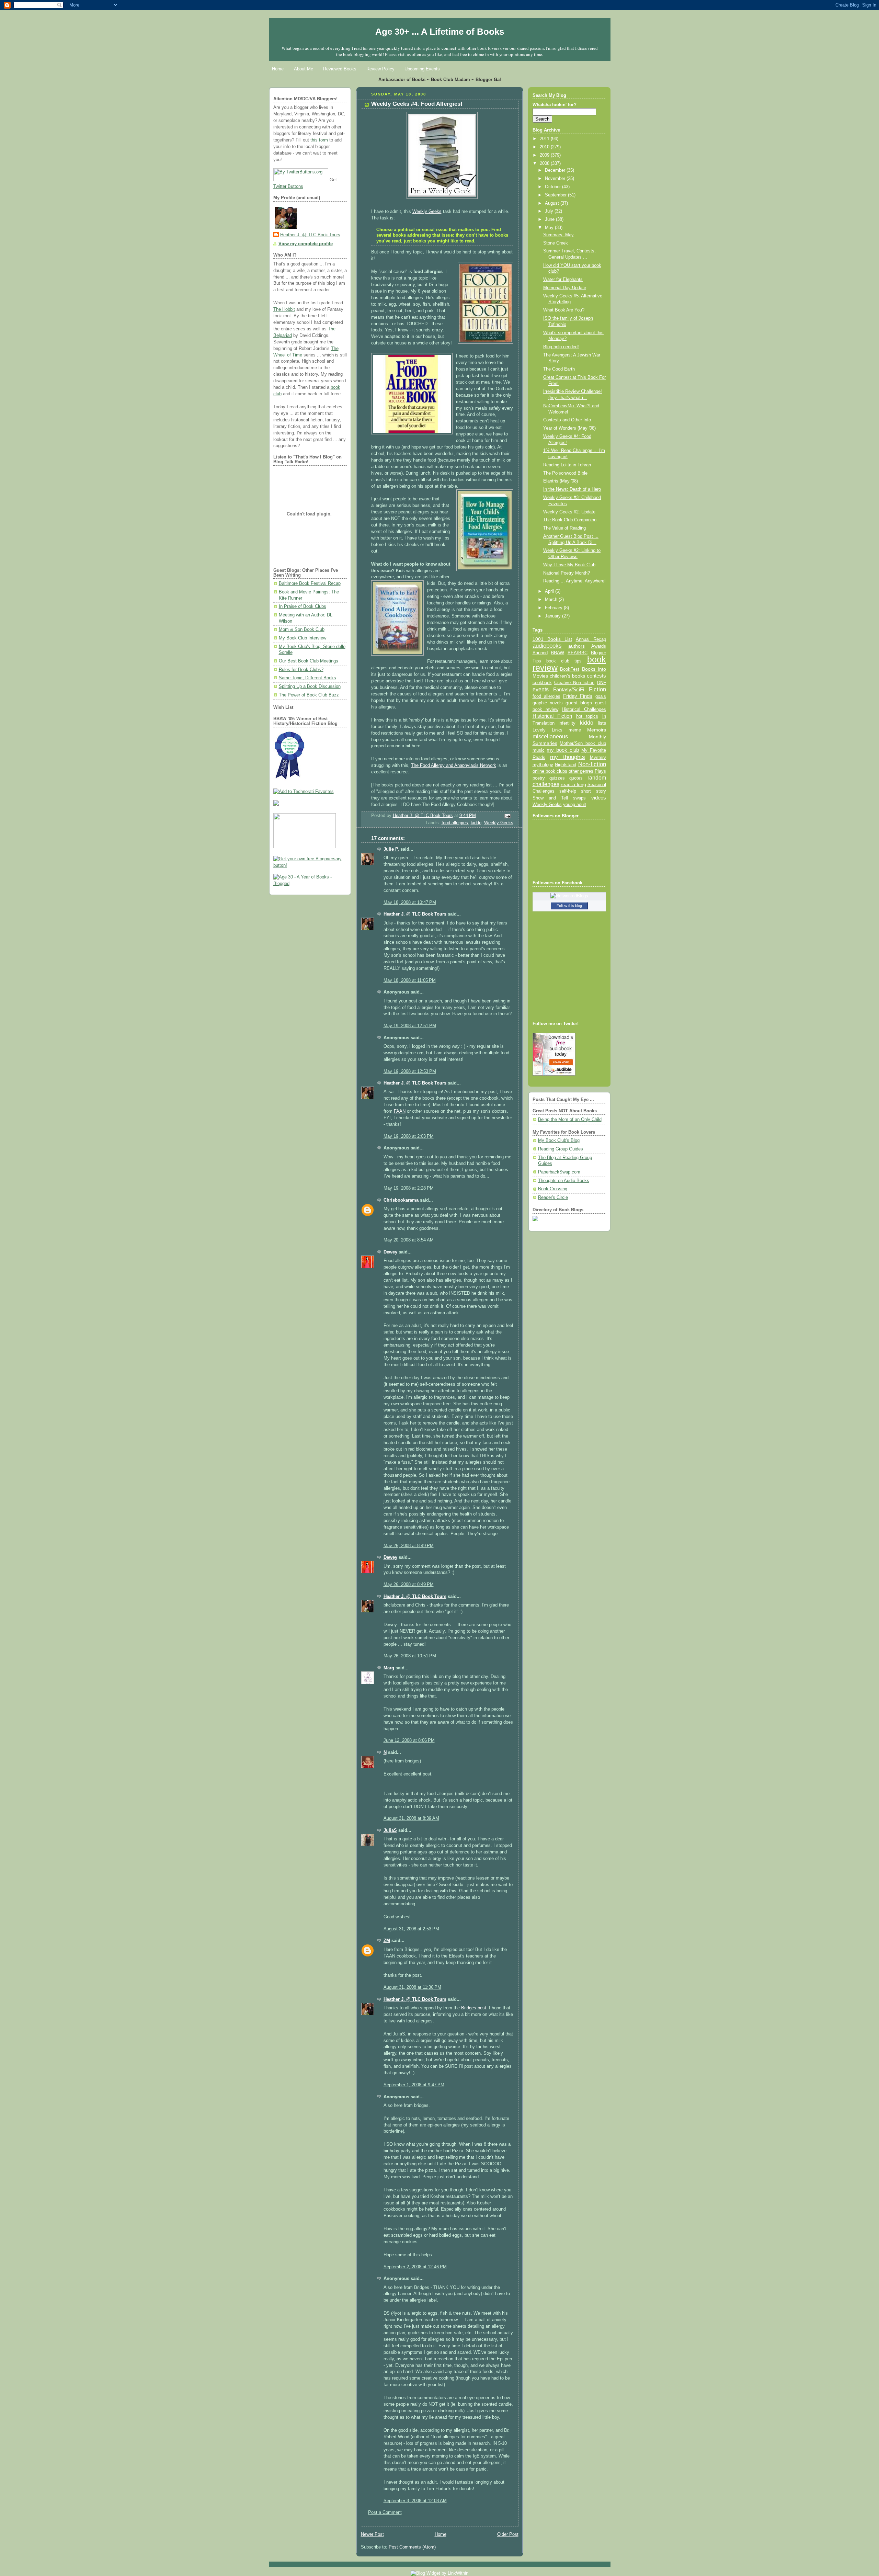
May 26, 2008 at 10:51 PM (410, 1656)
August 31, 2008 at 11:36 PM (412, 1987)
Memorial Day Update (565, 288)
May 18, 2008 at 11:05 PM (410, 980)
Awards (599, 646)
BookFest (570, 669)
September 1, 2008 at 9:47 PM (414, 2085)
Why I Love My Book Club (569, 565)
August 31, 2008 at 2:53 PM (411, 1929)
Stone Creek (556, 243)
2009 (545, 155)
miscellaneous (550, 736)
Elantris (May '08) (561, 481)
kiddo (476, 823)
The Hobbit (284, 309)
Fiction (597, 689)
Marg (389, 1668)
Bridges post (474, 2008)
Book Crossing (553, 1189)
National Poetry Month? (567, 573)
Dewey (390, 1252)
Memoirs (597, 730)
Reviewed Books (340, 69)
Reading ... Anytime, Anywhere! (574, 581)
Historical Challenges (584, 709)
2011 (545, 139)
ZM (387, 1941)
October (553, 187)
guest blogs (579, 703)
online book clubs (550, 771)
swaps (579, 798)
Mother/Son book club (583, 743)
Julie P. (391, 849)
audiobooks (547, 646)
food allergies (455, 823)
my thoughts (568, 757)
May (550, 228)
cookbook (542, 683)
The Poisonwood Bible (565, 473)
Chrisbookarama (401, 1200)
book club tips (564, 661)
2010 (545, 147)
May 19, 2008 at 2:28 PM (409, 1188)
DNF (602, 683)
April (550, 591)
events (541, 689)
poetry (539, 778)
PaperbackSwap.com (559, 1172)
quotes (576, 778)
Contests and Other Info (567, 420)
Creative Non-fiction (574, 683)
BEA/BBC (578, 653)
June (550, 219)
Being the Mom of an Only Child (570, 1120)
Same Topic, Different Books (307, 678)
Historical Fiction (552, 716)
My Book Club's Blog (559, 1141)
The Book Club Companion (570, 520)
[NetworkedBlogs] (569, 896)
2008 (545, 163)
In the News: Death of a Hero (572, 489)
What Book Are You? (564, 310)
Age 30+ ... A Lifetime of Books (440, 32)
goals (601, 696)
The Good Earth (559, 369)
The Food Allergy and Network (454, 765)
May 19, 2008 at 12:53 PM (410, 1071)
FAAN (400, 1111)
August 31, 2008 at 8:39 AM (411, 1818)
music (539, 750)
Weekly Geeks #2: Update (569, 512)
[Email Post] (507, 816)
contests (596, 676)
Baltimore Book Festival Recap (310, 583)
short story (593, 791)
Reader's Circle (553, 1198)
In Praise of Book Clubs (302, 606)
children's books (567, 676)
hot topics (587, 716)
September (556, 195)
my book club (563, 750)
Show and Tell (550, 798)
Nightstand (566, 765)
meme (575, 730)
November (556, 179)
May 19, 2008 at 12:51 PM (410, 1026)
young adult (575, 804)
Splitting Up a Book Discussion (310, 686)
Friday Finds (578, 696)
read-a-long (573, 784)
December (556, 170)
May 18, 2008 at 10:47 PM (410, 903)
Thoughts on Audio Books (564, 1181)
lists (602, 723)
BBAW (557, 653)
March (552, 600)
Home (278, 69)
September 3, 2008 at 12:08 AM (415, 2501)
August (553, 203)
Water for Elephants (563, 280)
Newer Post (372, 2534)
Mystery (598, 757)
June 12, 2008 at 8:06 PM (409, 1740)
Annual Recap (591, 639)
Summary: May (558, 235)
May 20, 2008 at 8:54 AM (409, 1240)
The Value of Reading (564, 528)
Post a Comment (385, 2512)
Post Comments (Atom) (412, 2547)
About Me (304, 69)
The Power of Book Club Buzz (309, 695)
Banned (540, 653)
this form (319, 140)
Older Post (508, 2534)
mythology (543, 765)
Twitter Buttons (288, 186)
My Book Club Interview (302, 638)
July (550, 211)
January (553, 616)
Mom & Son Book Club (302, 629)
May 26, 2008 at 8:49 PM (409, 1546)
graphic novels (548, 703)
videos (599, 798)
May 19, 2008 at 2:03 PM (409, 1136)
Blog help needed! (561, 347)
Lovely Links (547, 730)
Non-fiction (592, 764)
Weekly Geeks (427, 212)
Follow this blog (569, 906)
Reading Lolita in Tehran (567, 465)
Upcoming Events (422, 69)
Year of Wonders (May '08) (569, 428)
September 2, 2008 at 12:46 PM (415, 2267)
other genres (581, 771)
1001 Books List (552, 639)
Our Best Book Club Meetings (309, 661)
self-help (568, 791)
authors (577, 646)
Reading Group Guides (561, 1149)
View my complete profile (306, 244)
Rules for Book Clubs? (301, 670)
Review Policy (380, 69)
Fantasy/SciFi (569, 690)
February (554, 608)
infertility (567, 723)
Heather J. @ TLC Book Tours (310, 235)
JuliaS (390, 1830)
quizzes (557, 778)
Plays (600, 771)
